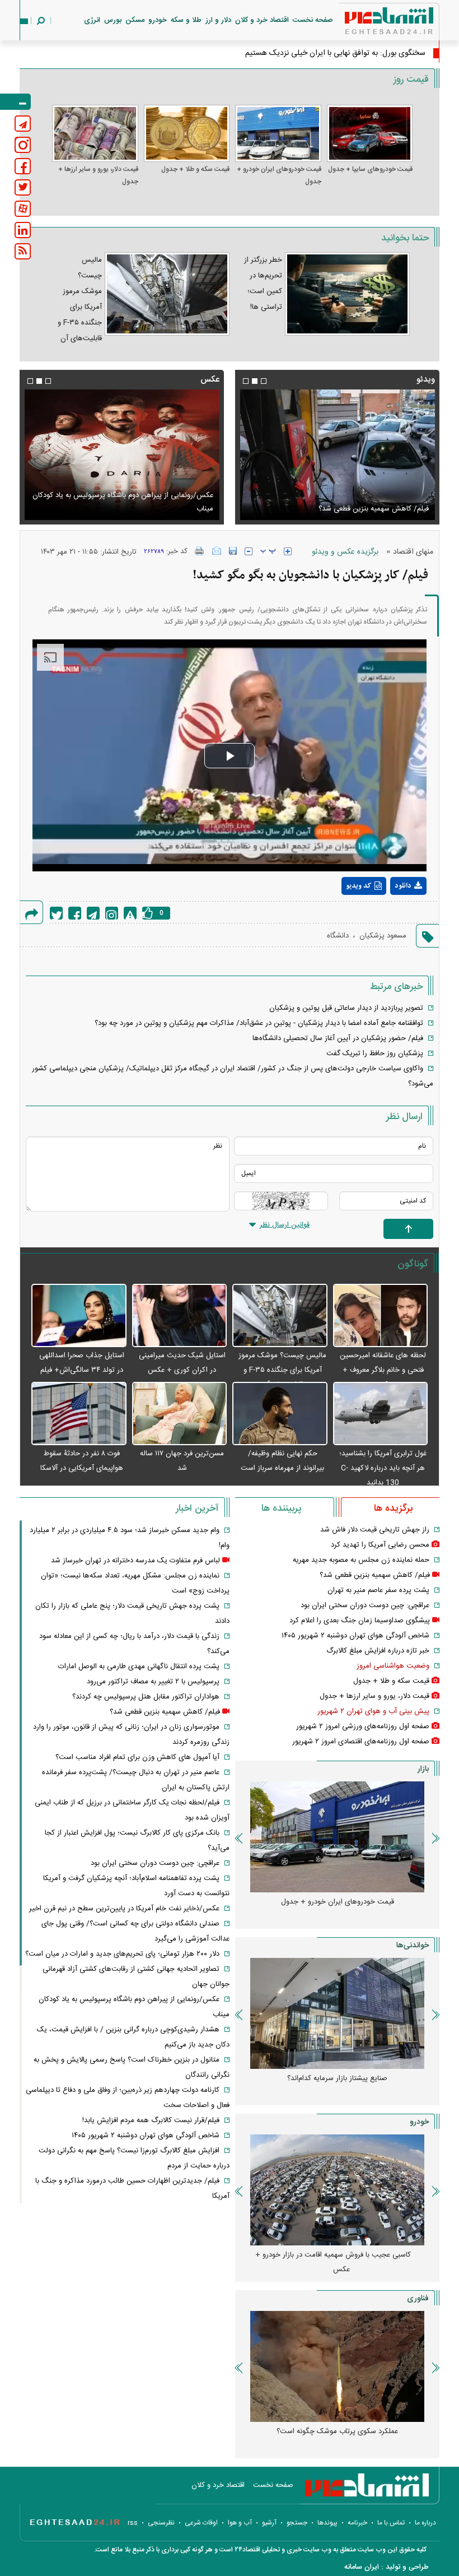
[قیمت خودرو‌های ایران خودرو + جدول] (278, 133)
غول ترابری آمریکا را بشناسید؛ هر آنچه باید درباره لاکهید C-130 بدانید (383, 1468)
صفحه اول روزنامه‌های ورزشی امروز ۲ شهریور (363, 1726)
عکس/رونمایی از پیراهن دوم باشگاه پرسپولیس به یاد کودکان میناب (123, 502)
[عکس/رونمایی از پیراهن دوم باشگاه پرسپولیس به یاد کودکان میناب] (122, 455)
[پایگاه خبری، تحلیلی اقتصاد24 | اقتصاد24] (371, 23)
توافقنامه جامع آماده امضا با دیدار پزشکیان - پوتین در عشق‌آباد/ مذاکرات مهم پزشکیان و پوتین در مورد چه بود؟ (259, 1023)
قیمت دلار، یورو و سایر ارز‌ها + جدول (98, 175)
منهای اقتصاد (413, 552)
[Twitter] (56, 913)
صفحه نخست (313, 20)
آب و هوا (240, 2523)
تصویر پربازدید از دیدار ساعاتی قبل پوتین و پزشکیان (346, 1008)
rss (133, 2523)
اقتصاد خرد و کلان (262, 20)
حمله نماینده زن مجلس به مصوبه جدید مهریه (361, 1560)
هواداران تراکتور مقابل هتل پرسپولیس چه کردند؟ (146, 1697)
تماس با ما (391, 2523)
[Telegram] (93, 913)
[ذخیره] (233, 551)
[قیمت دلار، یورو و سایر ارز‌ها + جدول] (95, 133)
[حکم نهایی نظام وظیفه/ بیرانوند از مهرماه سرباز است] (280, 1414)
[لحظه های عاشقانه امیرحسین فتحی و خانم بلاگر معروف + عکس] (381, 1316)
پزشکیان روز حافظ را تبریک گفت (375, 1053)
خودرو (158, 20)
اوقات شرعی (201, 2523)
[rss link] (23, 251)
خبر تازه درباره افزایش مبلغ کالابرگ (378, 1651)
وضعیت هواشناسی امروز (393, 1666)
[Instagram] (112, 913)
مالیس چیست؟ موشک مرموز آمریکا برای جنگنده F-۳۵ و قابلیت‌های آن (282, 1370)
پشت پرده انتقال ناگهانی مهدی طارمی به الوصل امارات (139, 1667)
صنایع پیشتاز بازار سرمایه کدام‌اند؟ (337, 2078)
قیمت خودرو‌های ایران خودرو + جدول (279, 175)
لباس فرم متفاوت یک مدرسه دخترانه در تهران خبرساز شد (135, 1561)
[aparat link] (23, 209)
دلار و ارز (218, 20)
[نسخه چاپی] (200, 551)
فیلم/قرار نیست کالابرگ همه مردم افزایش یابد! (151, 2120)
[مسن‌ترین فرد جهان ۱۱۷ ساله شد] (180, 1414)
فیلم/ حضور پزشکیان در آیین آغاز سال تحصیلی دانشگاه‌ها (338, 1038)
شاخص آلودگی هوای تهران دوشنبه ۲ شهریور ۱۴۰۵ (355, 1636)
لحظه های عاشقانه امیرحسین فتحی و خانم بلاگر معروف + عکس (383, 1370)
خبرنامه (357, 2523)
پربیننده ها (281, 1509)
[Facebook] (75, 913)
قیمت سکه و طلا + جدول (195, 169)
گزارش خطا (130, 913)
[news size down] (249, 551)
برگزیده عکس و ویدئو (345, 552)
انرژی (92, 20)
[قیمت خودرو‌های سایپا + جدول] (370, 133)
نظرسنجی (161, 2523)
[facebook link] (23, 166)
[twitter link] (23, 187)
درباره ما (425, 2523)
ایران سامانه (362, 2567)
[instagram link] (23, 145)
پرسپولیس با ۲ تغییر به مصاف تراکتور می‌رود (153, 1682)
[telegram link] (23, 124)
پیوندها (327, 2523)
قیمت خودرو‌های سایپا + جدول (370, 169)
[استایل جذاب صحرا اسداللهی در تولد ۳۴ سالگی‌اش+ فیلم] (79, 1316)
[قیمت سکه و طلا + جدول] (187, 133)
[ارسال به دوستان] (217, 551)
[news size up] (288, 551)
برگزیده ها (393, 1509)
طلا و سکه (186, 20)
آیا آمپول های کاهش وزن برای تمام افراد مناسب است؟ (137, 1757)
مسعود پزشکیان (383, 936)
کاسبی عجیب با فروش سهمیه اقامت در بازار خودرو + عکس (333, 2262)
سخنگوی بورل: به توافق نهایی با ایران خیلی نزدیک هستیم (335, 53)
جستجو (297, 2523)
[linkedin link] (23, 230)
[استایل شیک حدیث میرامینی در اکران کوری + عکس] (180, 1316)
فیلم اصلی (388, 915)
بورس (113, 20)
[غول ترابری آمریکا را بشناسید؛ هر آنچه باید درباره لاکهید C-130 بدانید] (381, 1414)
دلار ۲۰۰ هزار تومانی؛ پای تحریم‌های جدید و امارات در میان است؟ (122, 1954)
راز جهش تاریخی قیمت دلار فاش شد (375, 1530)
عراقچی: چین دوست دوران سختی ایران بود (365, 1605)
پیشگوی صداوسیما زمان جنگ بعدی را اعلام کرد (360, 1621)
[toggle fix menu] (15, 102)
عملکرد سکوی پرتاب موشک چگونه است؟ (337, 2431)
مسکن (135, 20)
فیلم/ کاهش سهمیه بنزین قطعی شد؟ (374, 509)
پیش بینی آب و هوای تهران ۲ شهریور (373, 1711)
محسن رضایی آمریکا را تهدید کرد (380, 1545)
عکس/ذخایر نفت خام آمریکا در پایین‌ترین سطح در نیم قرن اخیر (124, 1909)
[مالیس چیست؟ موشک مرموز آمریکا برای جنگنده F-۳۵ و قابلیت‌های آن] (280, 1316)
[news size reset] (268, 551)
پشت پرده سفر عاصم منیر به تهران (378, 1590)
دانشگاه (338, 936)
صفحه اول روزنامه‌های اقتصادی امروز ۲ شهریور (361, 1742)
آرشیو (269, 2523)
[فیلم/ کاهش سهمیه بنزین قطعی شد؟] (337, 455)
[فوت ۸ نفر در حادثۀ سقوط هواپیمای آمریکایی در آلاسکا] (79, 1414)
